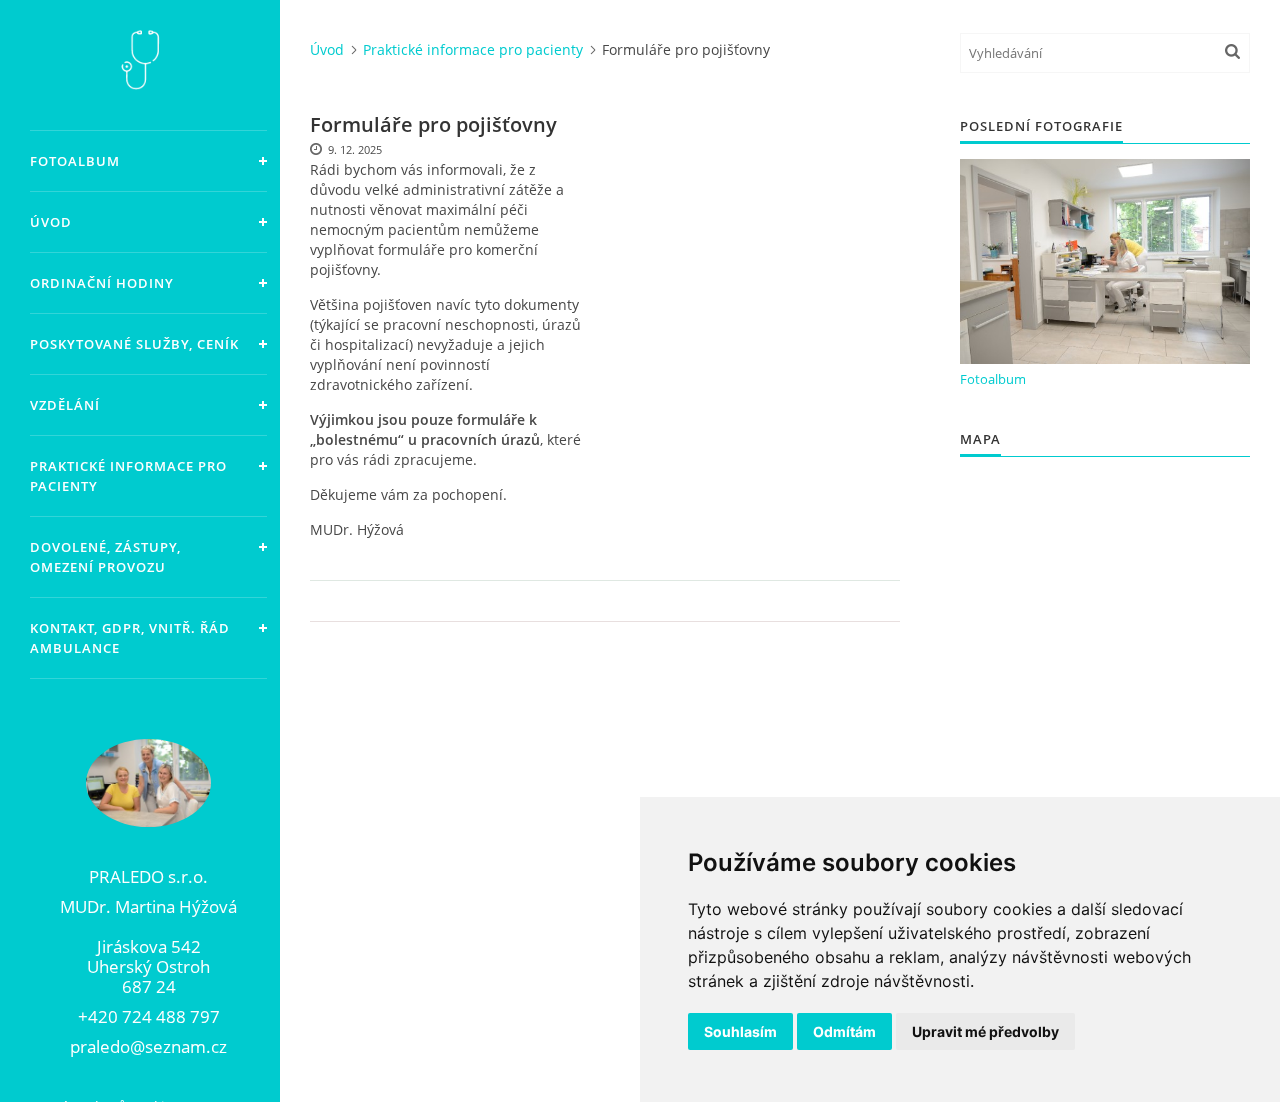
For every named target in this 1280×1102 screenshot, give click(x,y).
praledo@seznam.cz (148, 1047)
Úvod (51, 222)
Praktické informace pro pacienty (128, 476)
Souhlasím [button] (740, 1031)
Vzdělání (65, 405)
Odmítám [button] (844, 1031)
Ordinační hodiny (102, 283)
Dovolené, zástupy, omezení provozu (105, 557)
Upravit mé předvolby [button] (985, 1031)
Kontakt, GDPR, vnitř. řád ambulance (130, 638)
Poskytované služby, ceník (134, 344)
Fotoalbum (75, 161)
